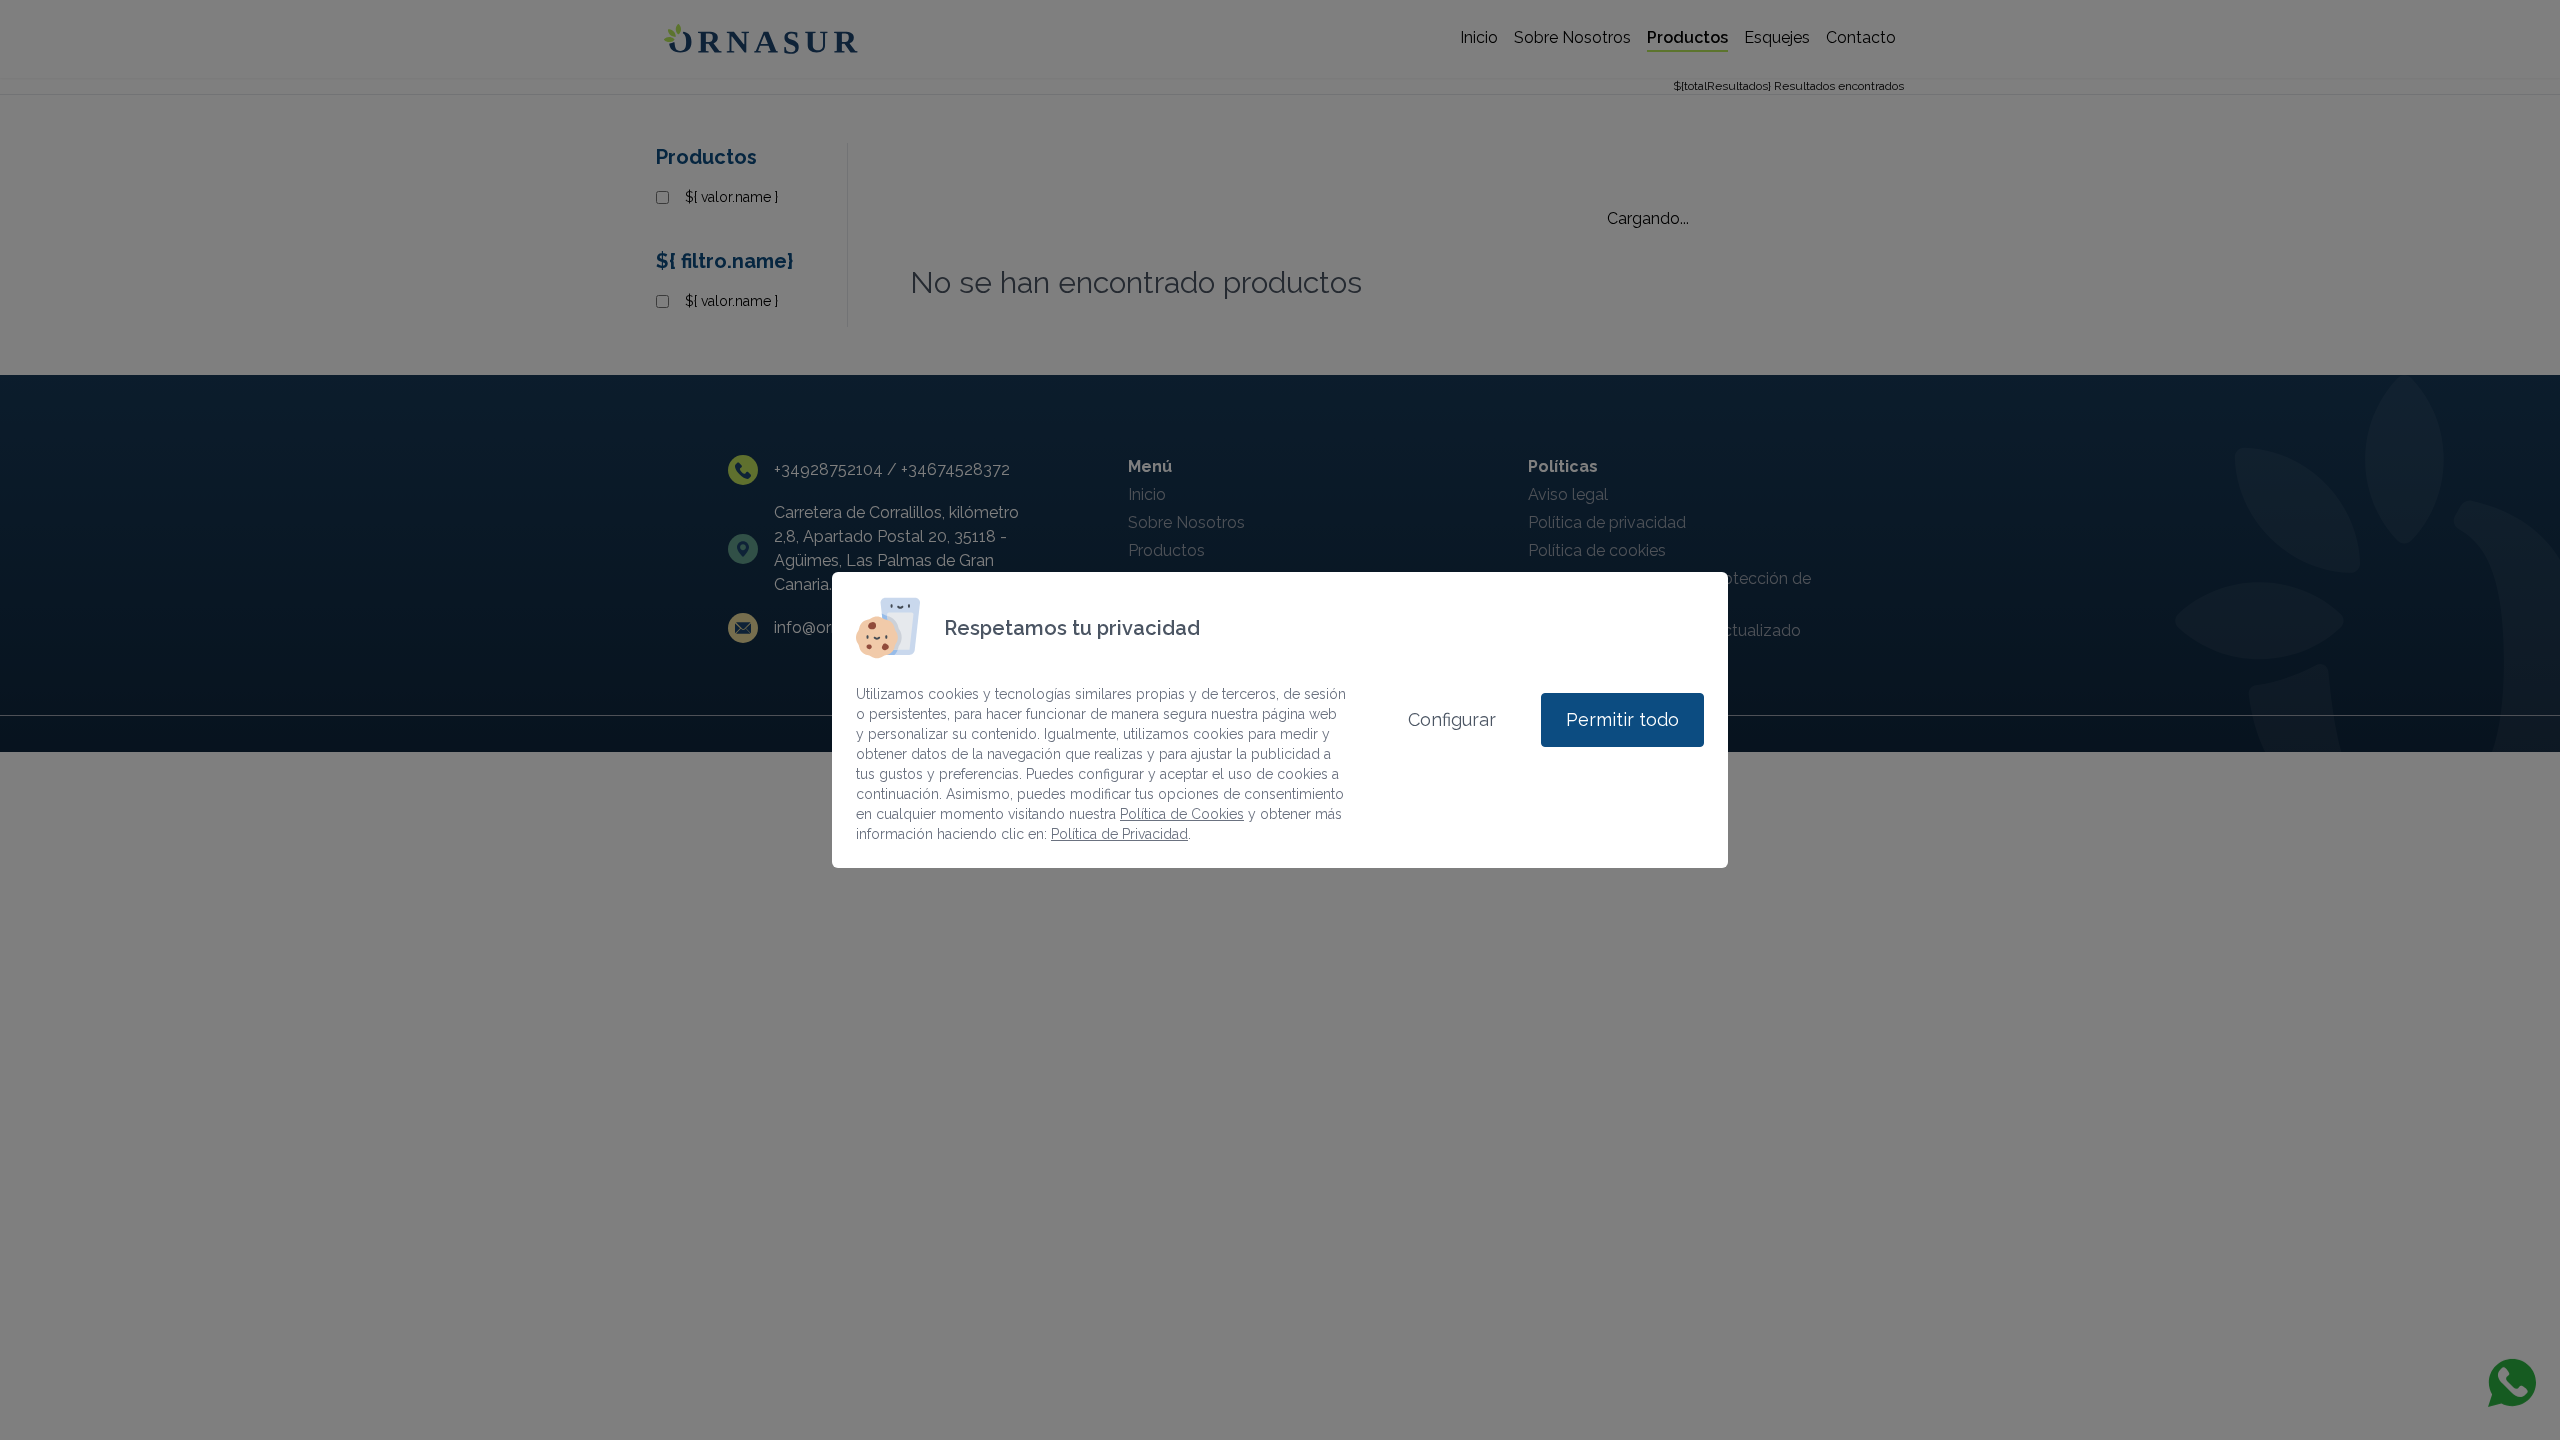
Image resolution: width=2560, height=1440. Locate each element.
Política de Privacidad (1119, 834)
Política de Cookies (1182, 814)
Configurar (1452, 719)
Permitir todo (1622, 719)
